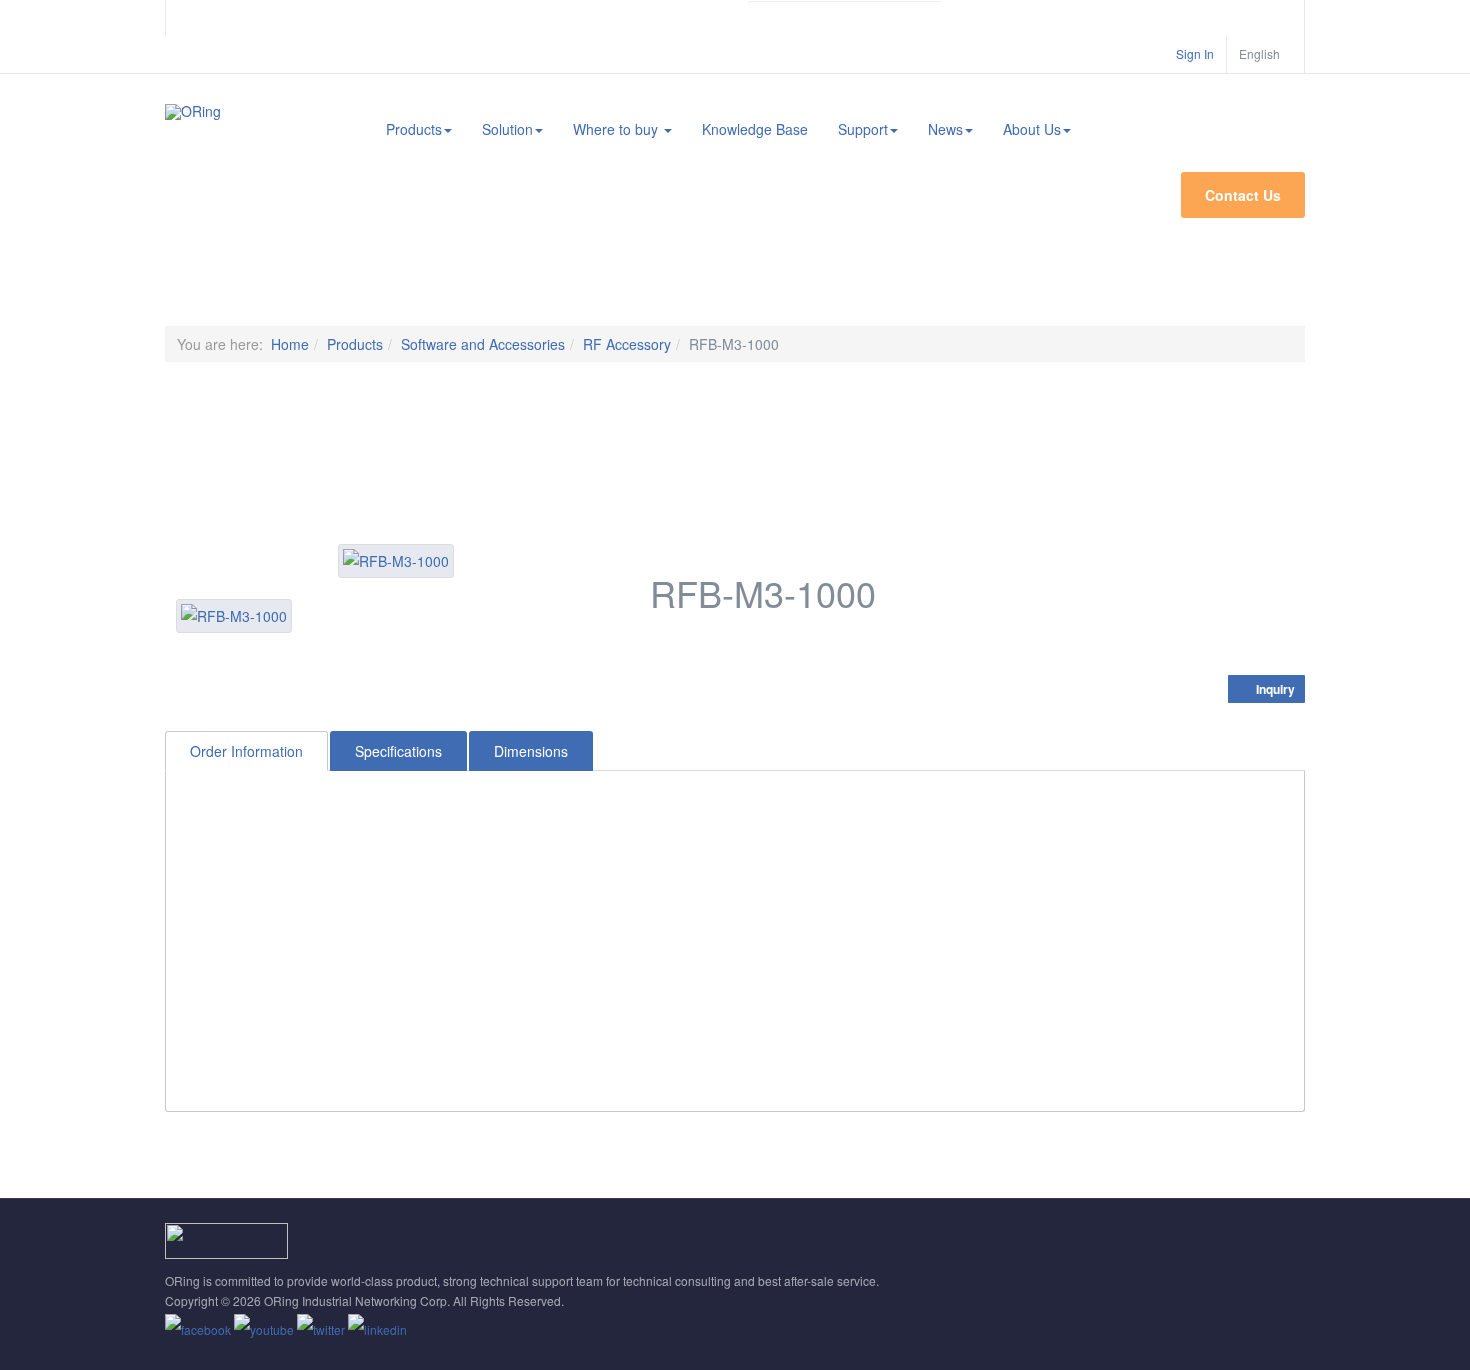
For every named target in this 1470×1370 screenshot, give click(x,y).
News (945, 129)
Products (414, 129)
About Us (1032, 129)
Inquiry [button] (1274, 689)
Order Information (246, 751)
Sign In (1195, 53)
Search (958, 18)
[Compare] (1294, 660)
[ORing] (193, 111)
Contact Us (1243, 195)
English (1261, 53)
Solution (507, 129)
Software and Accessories (483, 344)
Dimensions (531, 751)
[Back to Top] (1421, 1205)
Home (290, 344)
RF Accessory (627, 344)
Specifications (398, 751)
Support (863, 129)
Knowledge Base (755, 129)
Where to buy (617, 129)
